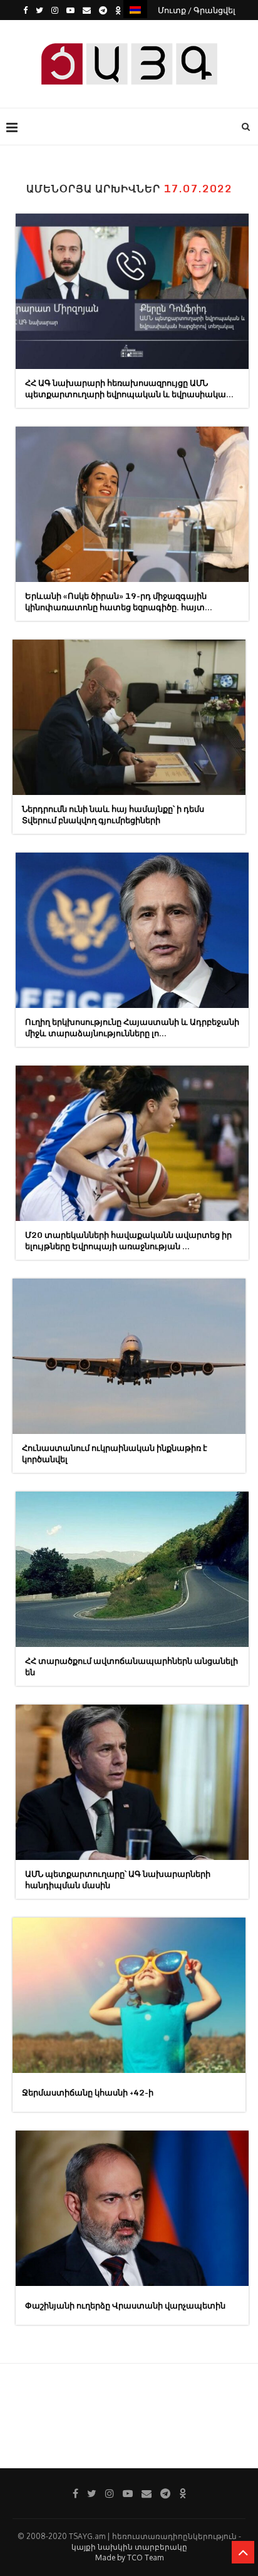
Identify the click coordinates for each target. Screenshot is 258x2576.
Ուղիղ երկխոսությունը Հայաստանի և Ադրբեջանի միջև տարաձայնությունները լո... (132, 1027)
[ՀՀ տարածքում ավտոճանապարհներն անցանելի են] (132, 1569)
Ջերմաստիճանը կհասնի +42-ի (88, 2092)
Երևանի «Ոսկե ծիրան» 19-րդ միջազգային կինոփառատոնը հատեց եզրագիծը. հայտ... (119, 601)
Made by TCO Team (129, 2558)
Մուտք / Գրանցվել (197, 10)
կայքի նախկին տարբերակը (129, 2547)
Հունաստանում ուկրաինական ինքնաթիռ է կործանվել (115, 1453)
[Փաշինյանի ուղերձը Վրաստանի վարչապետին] (132, 2208)
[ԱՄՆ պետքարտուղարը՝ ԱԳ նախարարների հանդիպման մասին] (132, 1782)
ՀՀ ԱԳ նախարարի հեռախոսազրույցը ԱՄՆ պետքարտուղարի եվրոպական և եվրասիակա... (129, 388)
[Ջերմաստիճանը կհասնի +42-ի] (129, 1995)
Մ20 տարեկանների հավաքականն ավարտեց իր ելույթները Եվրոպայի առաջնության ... (128, 1240)
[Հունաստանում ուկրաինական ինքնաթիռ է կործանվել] (129, 1356)
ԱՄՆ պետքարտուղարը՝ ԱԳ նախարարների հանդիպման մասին (118, 1879)
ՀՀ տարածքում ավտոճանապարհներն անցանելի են (132, 1666)
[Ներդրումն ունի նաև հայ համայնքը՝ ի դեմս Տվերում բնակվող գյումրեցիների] (129, 717)
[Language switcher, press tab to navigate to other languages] (135, 9)
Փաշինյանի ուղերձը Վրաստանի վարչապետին (125, 2305)
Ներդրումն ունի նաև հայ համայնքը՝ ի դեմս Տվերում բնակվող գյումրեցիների (113, 814)
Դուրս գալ (133, 30)
